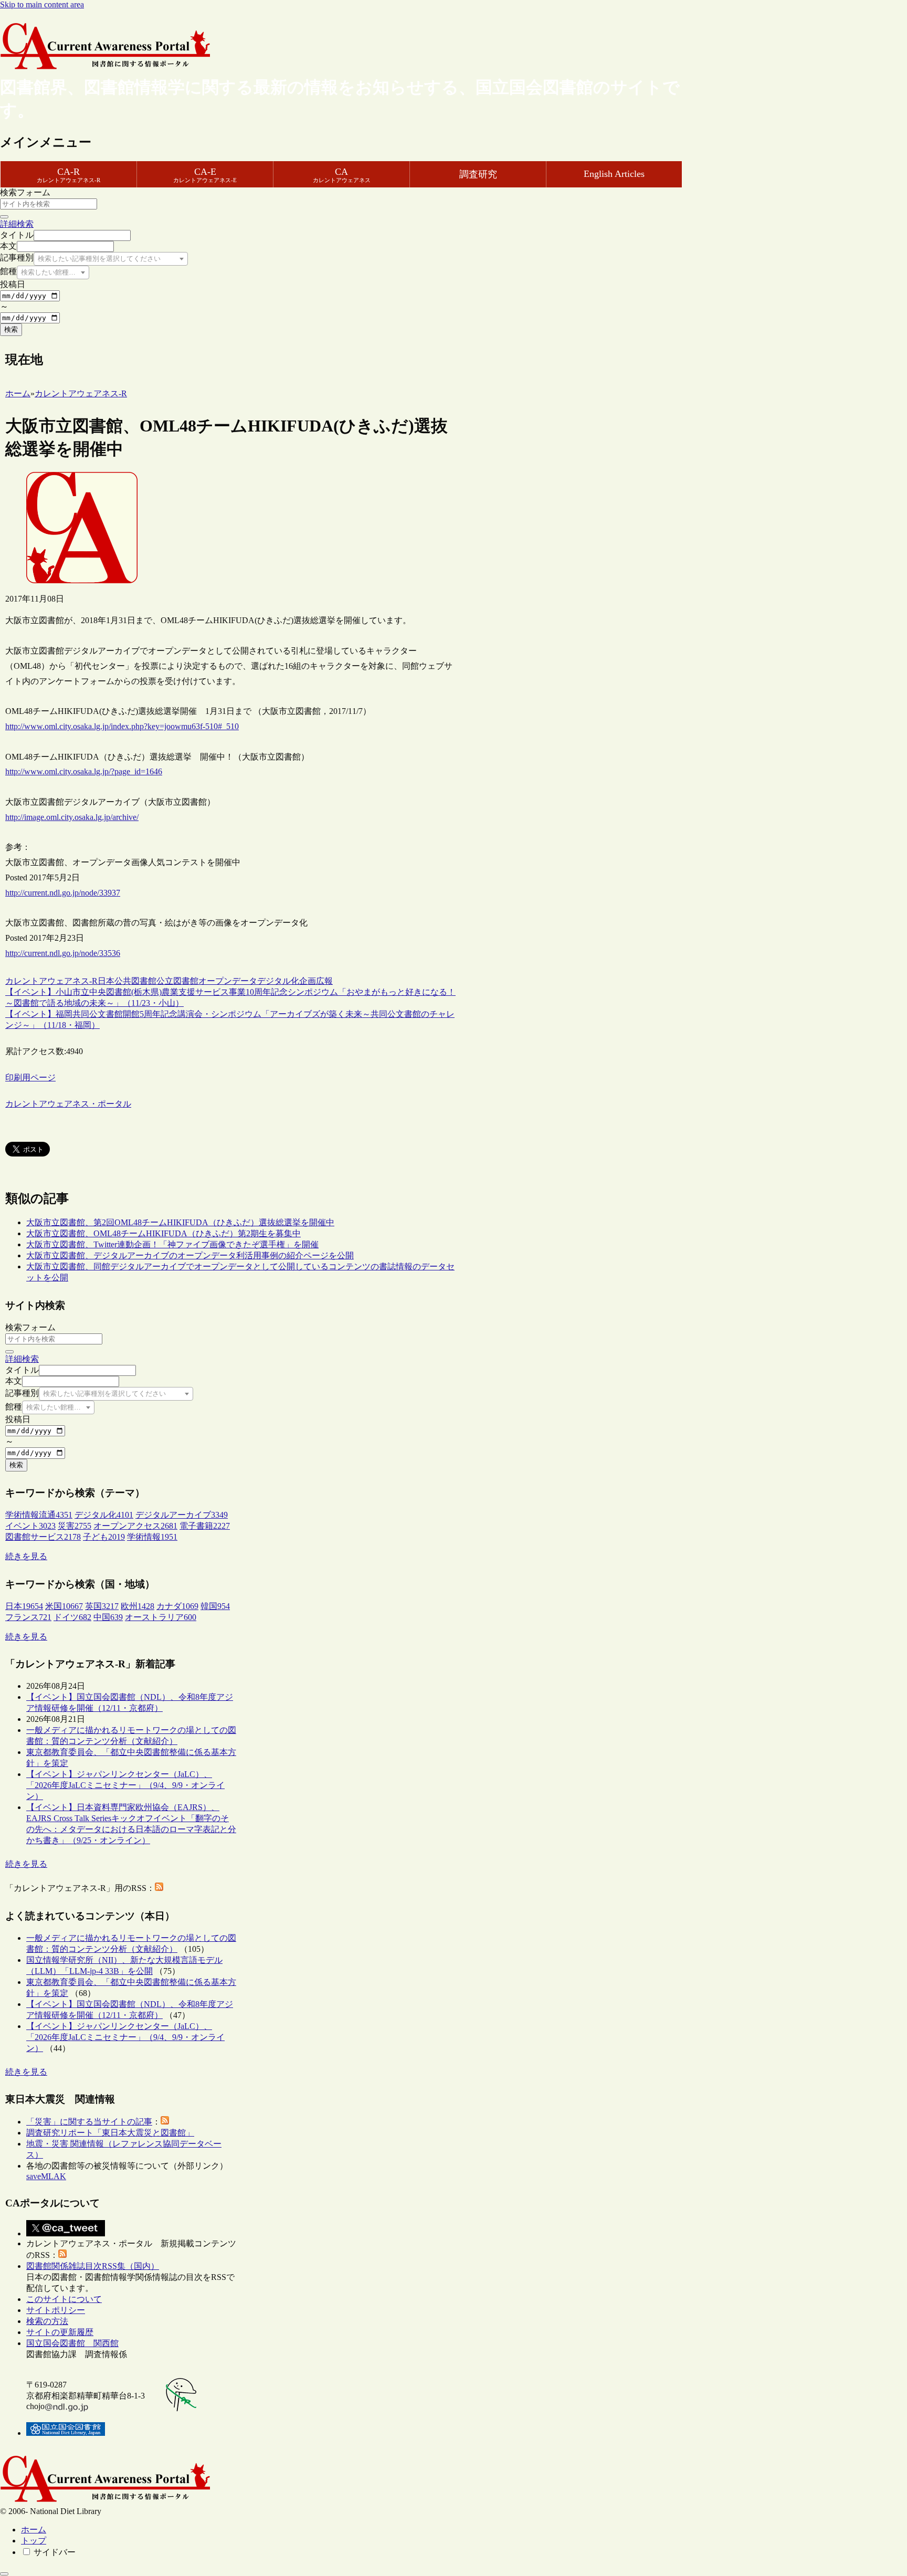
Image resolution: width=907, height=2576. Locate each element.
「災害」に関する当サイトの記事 (89, 2122)
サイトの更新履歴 (60, 2332)
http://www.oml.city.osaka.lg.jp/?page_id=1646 (84, 771)
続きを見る (26, 1556)
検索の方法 (47, 2321)
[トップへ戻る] (4, 2574)
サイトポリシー (56, 2310)
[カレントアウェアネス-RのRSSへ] (159, 1888)
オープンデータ (228, 981)
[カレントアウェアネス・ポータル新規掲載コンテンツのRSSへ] (62, 2255)
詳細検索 (17, 224)
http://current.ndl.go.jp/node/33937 (63, 893)
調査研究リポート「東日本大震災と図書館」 (110, 2133)
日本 (106, 981)
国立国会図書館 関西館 (72, 2343)
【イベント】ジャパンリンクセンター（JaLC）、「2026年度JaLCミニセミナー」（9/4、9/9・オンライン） (125, 1785)
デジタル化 (278, 981)
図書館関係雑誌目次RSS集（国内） (93, 2266)
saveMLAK (46, 2176)
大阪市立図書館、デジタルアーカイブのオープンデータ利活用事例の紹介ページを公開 (190, 1255)
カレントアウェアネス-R (51, 981)
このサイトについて (64, 2299)
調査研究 (478, 174)
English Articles (614, 174)
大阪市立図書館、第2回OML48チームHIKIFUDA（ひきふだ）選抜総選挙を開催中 (180, 1222)
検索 (11, 329)
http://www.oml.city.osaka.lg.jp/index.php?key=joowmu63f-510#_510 (122, 726)
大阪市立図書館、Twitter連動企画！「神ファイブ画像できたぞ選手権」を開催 (172, 1244)
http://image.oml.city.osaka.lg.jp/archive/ (72, 817)
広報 (324, 981)
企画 (308, 981)
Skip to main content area (42, 4)
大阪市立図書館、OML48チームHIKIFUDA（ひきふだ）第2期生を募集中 (164, 1233)
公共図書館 (135, 981)
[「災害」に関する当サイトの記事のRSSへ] (165, 2122)
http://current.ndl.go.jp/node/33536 (63, 953)
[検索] (4, 217)
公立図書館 (177, 981)
